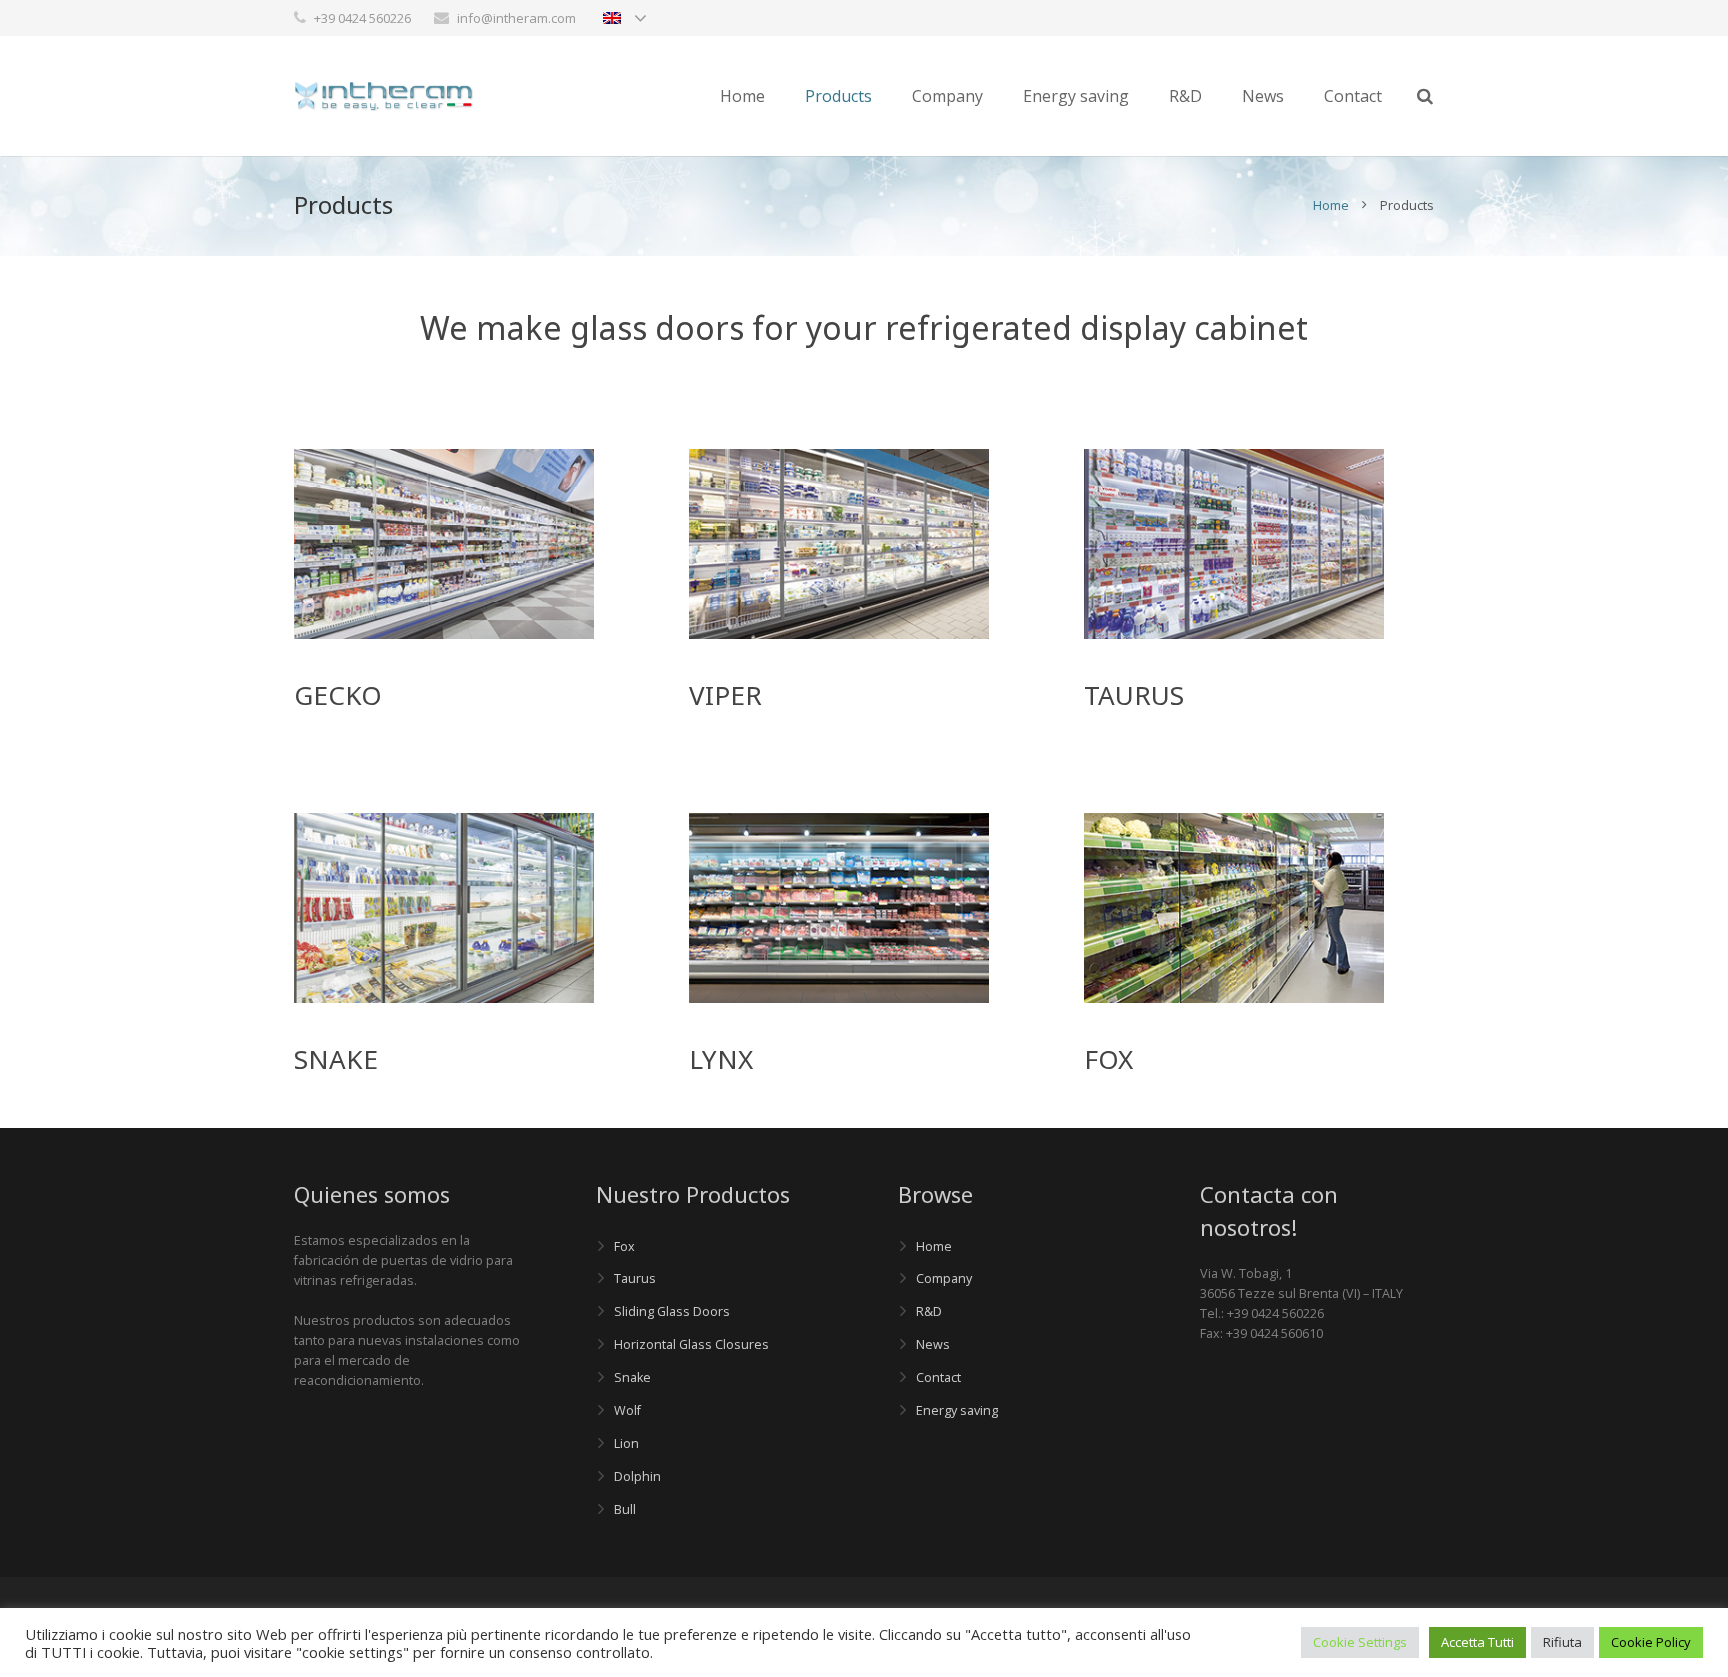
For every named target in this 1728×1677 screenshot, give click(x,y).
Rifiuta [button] (1562, 1642)
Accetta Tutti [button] (1477, 1642)
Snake (632, 1377)
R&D (929, 1311)
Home (1331, 205)
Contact (938, 1377)
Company (944, 1278)
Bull (625, 1509)
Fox (624, 1246)
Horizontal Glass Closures (691, 1344)
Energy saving (957, 1410)
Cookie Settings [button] (1360, 1642)
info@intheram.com (516, 18)
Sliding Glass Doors (672, 1311)
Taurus (635, 1278)
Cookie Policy (1651, 1642)
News (933, 1344)
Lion (626, 1443)
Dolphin (637, 1476)
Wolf (627, 1410)
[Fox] (839, 633)
